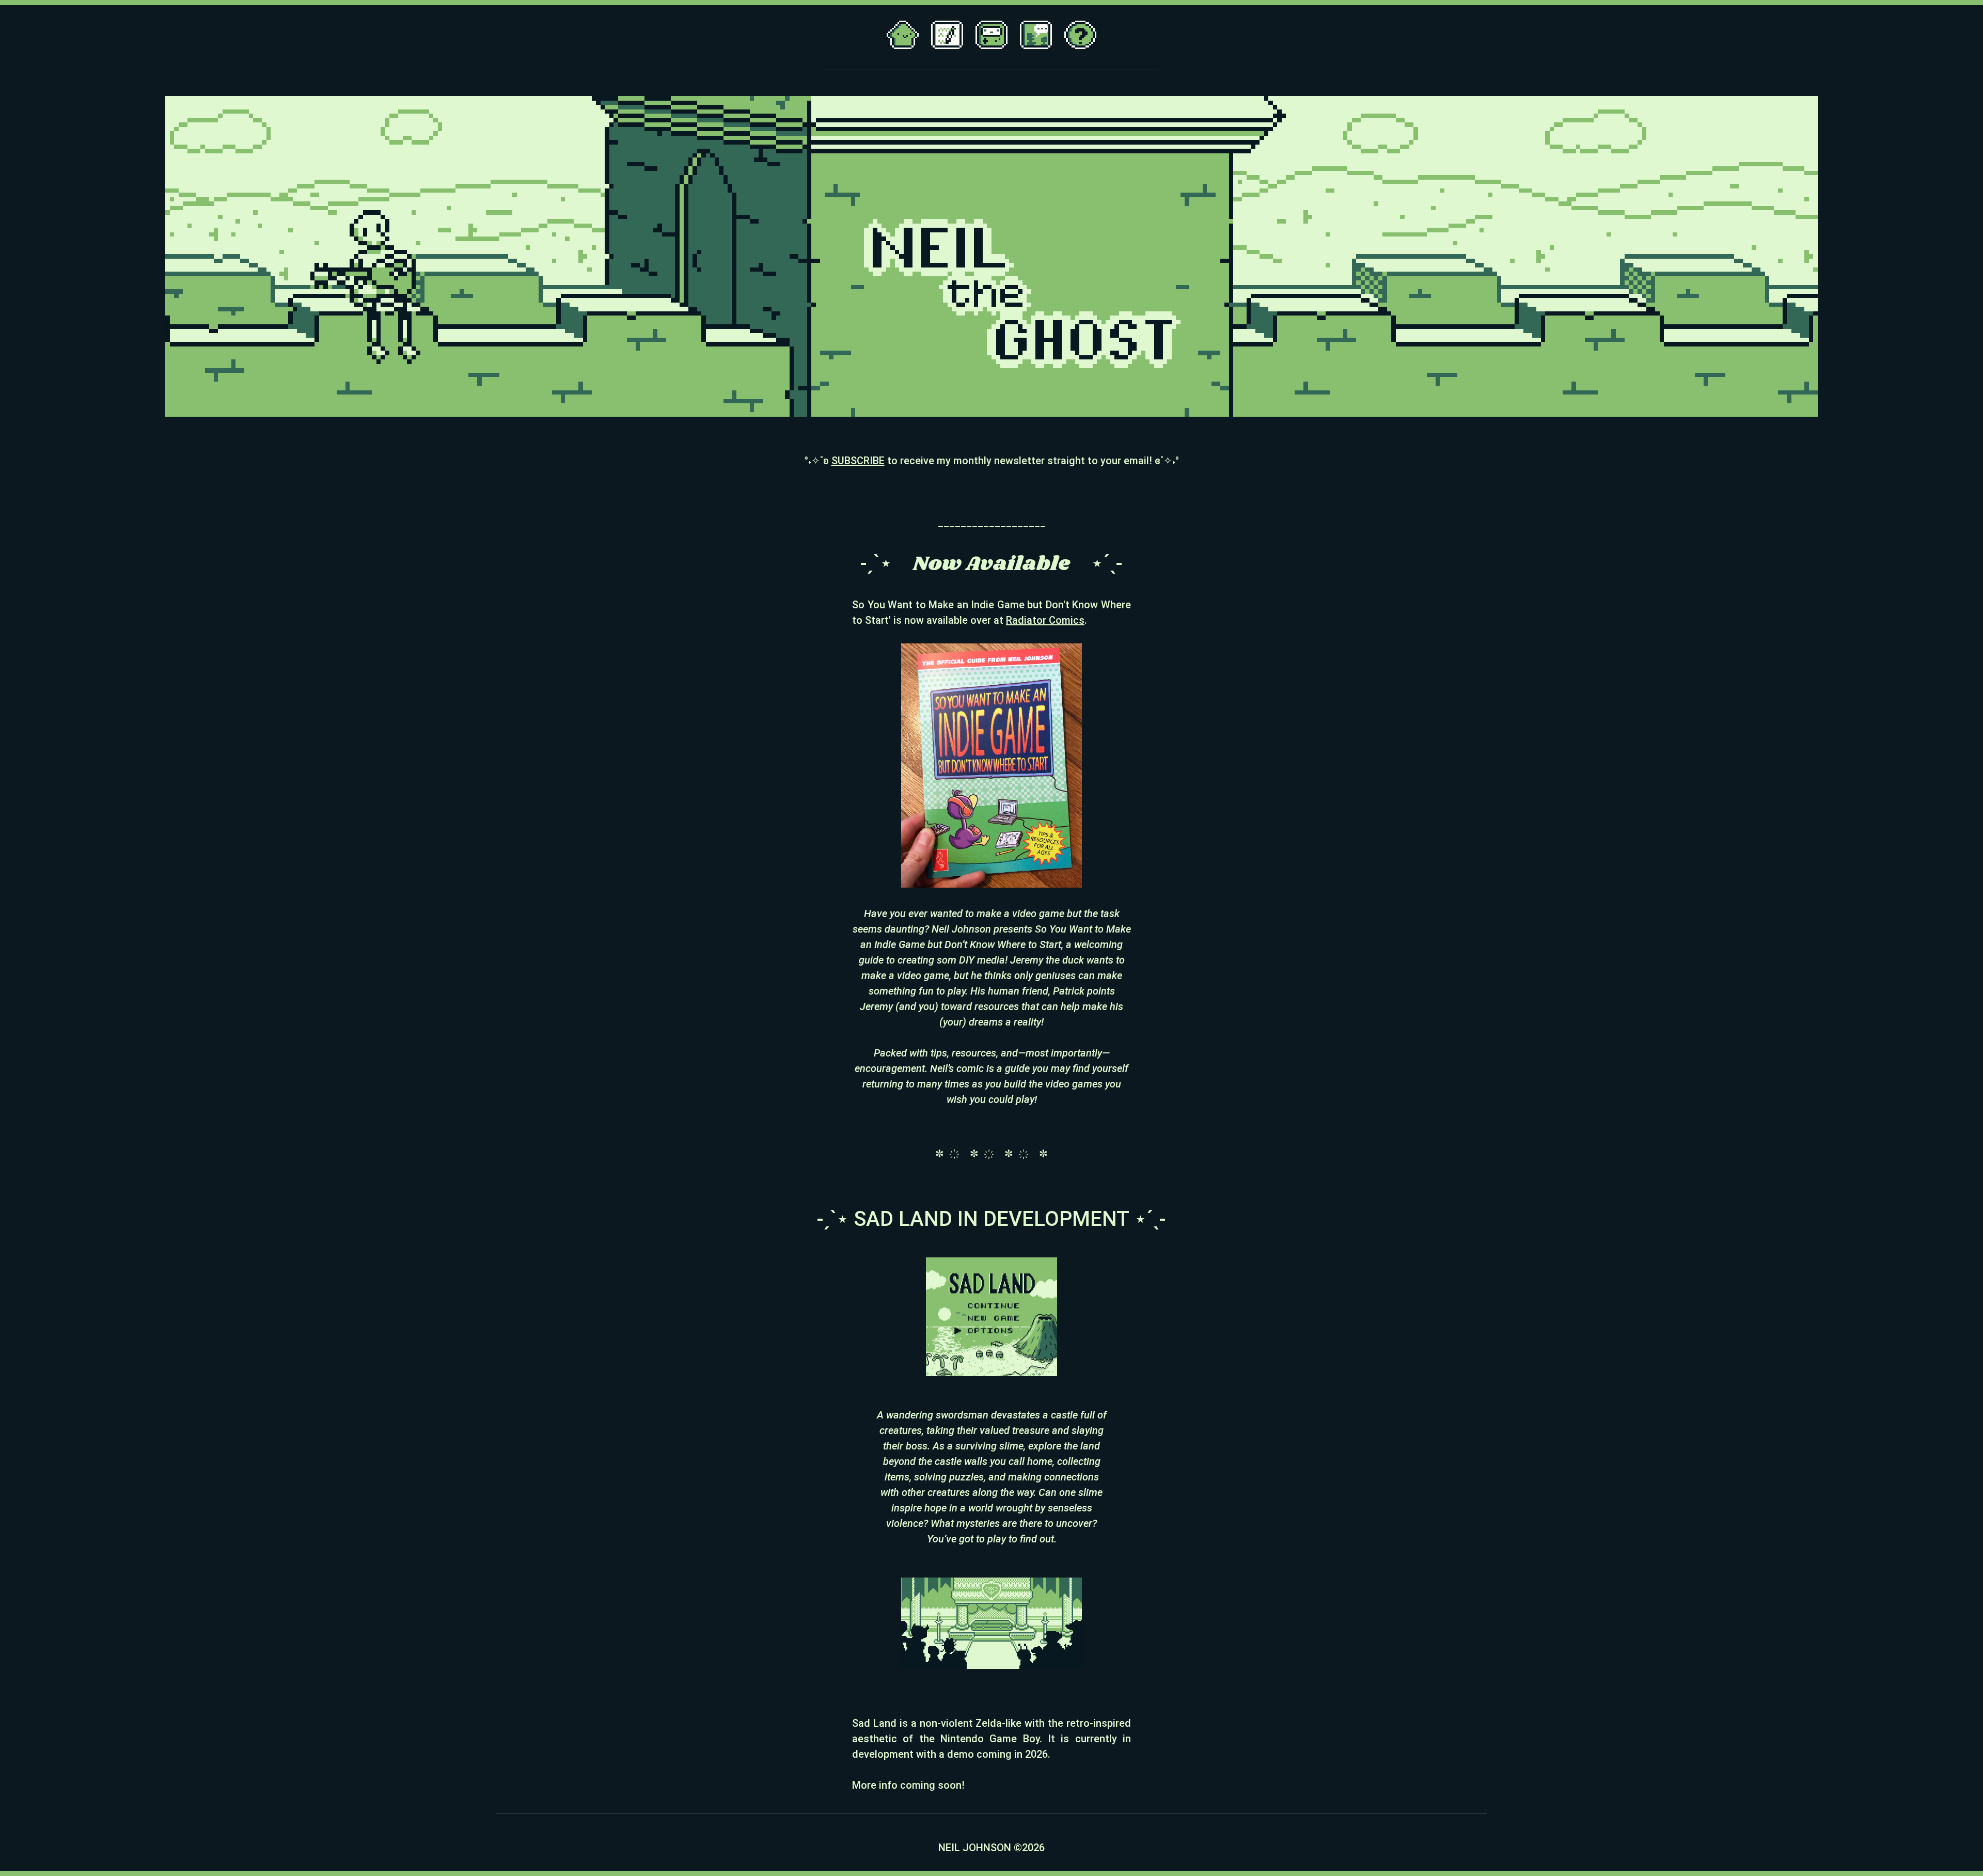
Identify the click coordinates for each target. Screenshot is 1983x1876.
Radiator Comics (1045, 620)
